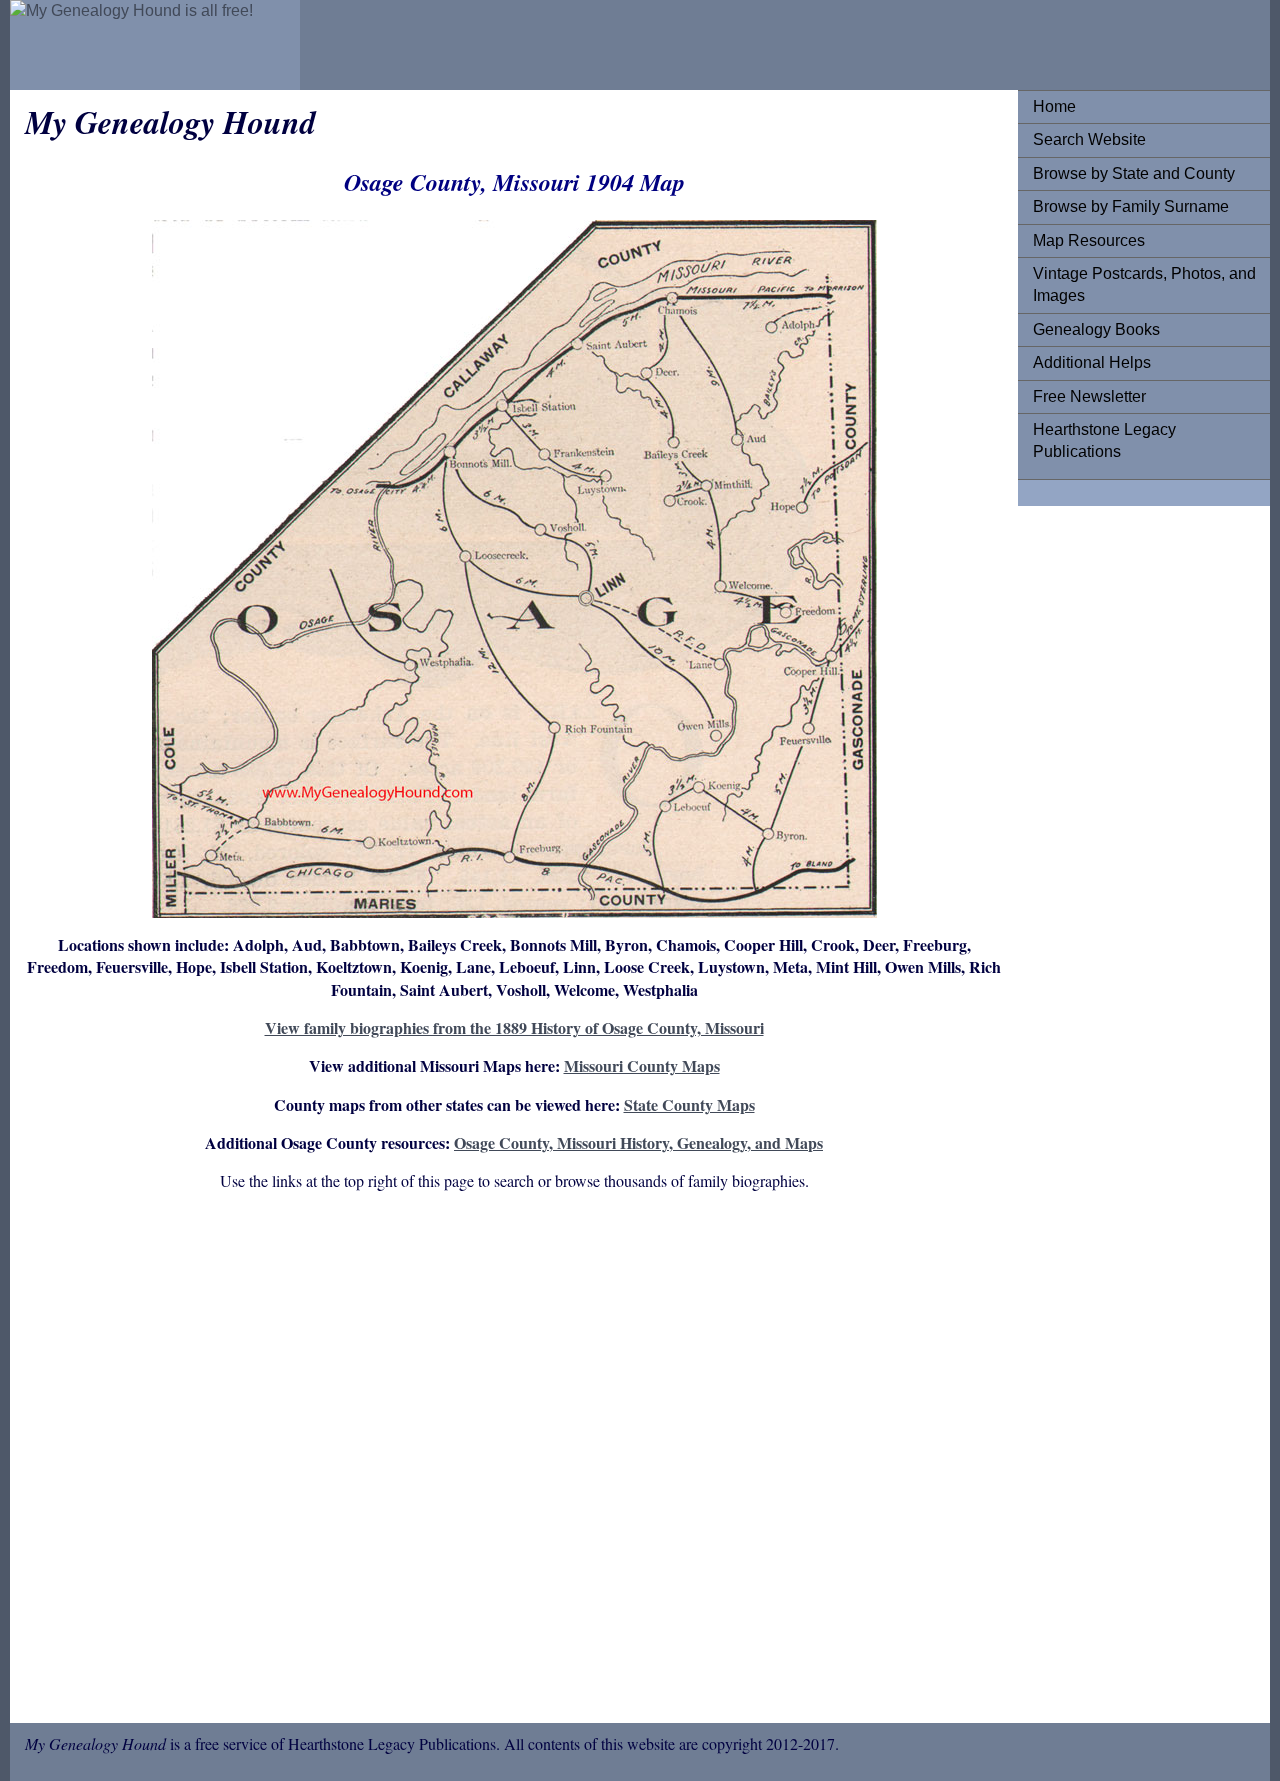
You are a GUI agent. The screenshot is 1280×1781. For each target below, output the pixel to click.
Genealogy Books (1096, 329)
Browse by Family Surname (1131, 206)
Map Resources (1089, 240)
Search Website (1089, 139)
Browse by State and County (1134, 173)
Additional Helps (1092, 362)
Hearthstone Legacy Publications (1104, 440)
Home (1054, 106)
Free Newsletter (1089, 396)
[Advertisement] (514, 1461)
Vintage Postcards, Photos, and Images (1144, 284)
